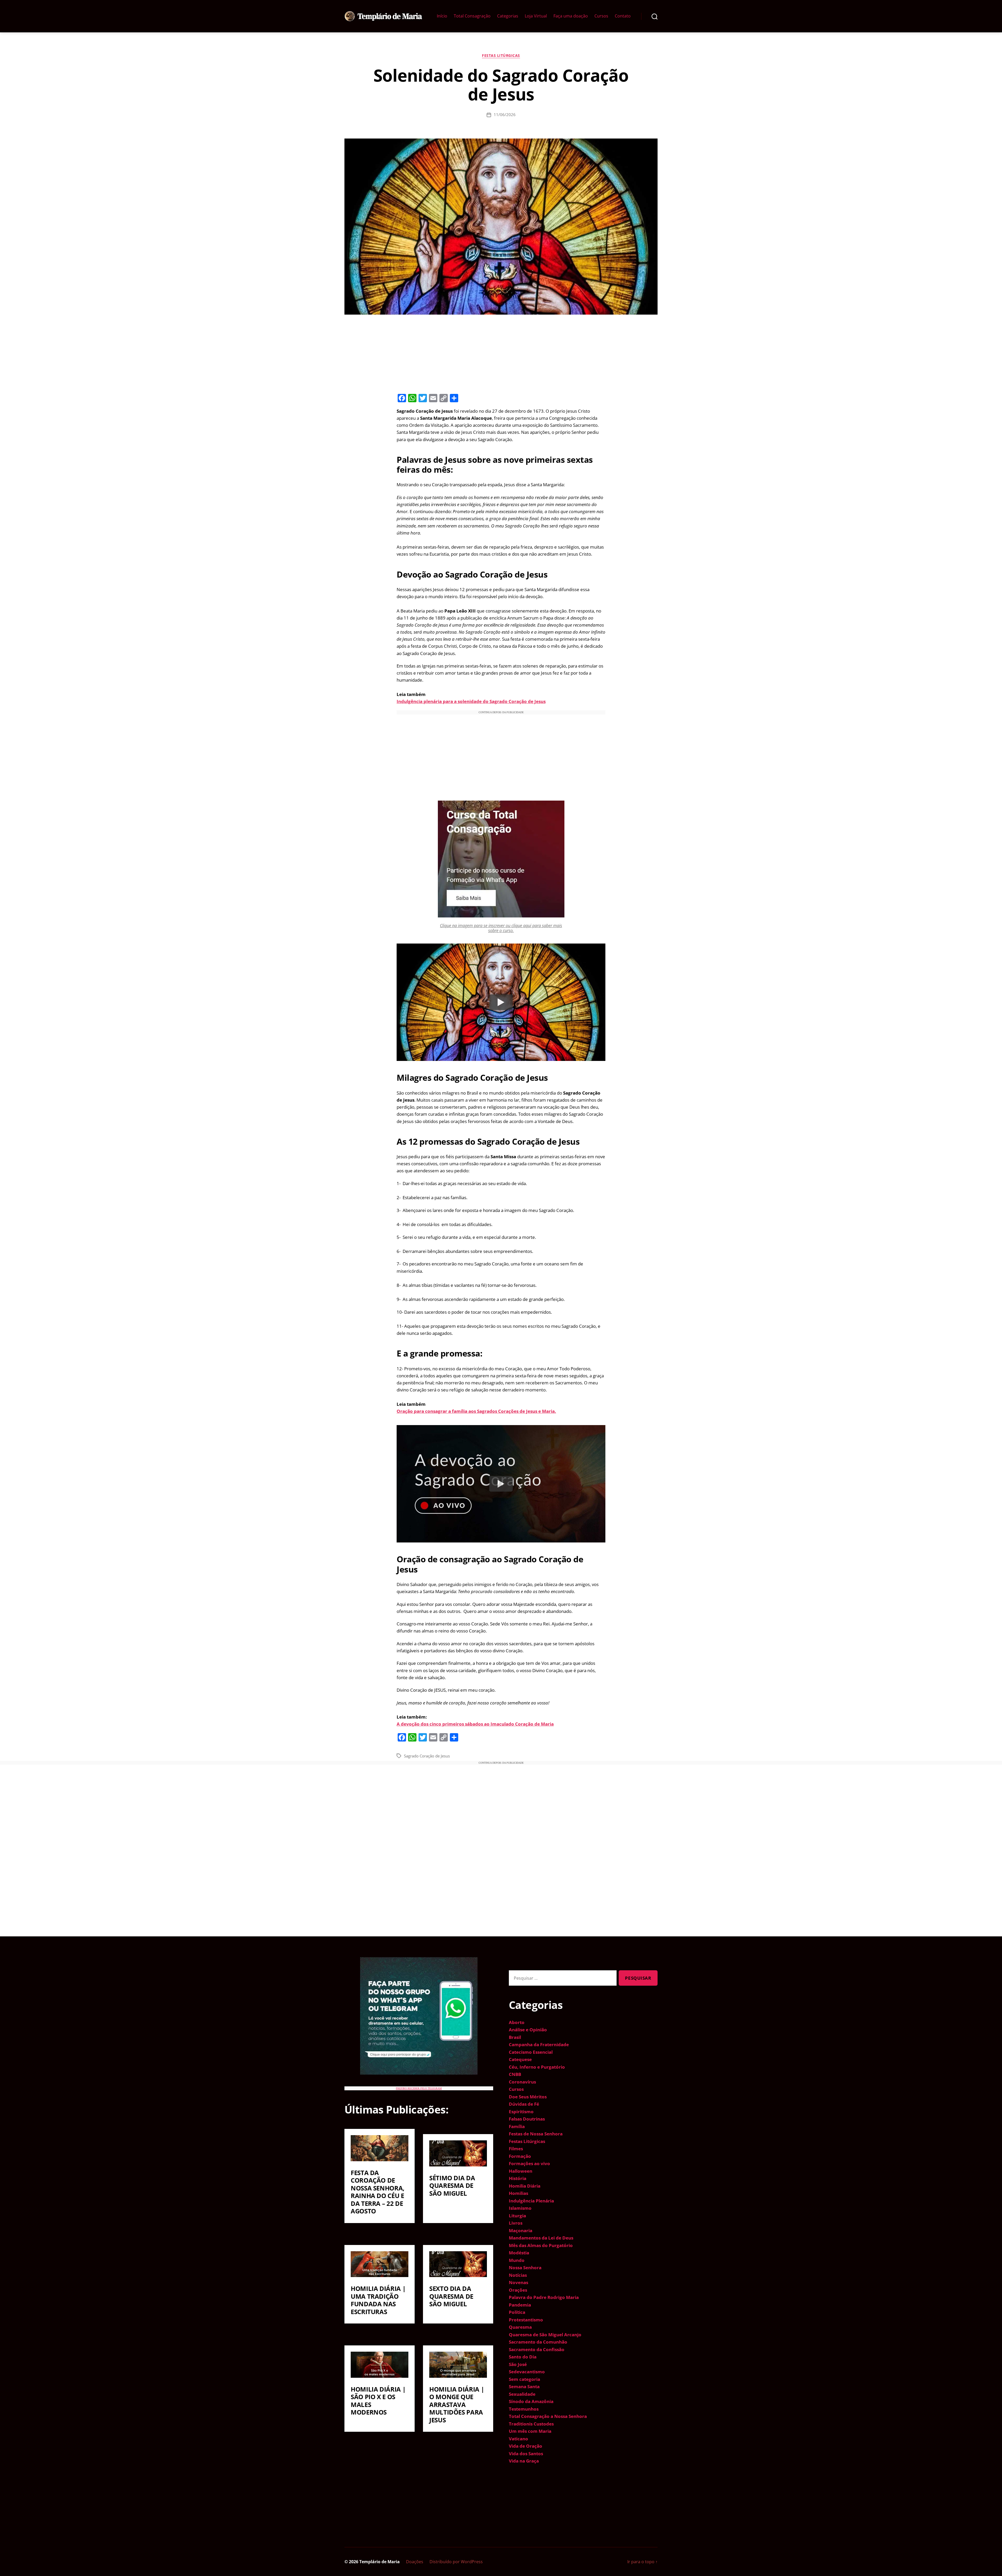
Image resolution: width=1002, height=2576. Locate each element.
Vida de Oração (526, 2446)
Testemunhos (524, 2409)
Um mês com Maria (530, 2431)
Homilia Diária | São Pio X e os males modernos (378, 2401)
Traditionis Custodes (531, 2424)
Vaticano (518, 2439)
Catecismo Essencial (531, 2052)
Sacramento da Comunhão (538, 2342)
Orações (518, 2290)
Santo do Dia (523, 2357)
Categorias (508, 16)
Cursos (601, 16)
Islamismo (520, 2208)
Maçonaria (521, 2230)
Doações (415, 2562)
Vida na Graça (524, 2461)
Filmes (516, 2149)
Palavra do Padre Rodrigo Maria (544, 2297)
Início (442, 16)
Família (517, 2126)
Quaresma (520, 2327)
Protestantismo (526, 2320)
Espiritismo (521, 2112)
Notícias (518, 2275)
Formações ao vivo (529, 2163)
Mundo (517, 2260)
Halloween (521, 2171)
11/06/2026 (505, 115)
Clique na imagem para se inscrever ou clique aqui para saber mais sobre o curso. (501, 928)
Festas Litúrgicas (501, 56)
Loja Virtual (536, 16)
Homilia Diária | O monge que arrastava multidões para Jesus (457, 2404)
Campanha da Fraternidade (539, 2044)
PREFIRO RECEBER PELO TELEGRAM (419, 2088)
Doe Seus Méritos (528, 2097)
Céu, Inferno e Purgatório (537, 2067)
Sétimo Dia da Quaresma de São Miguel (452, 2185)
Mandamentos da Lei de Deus (541, 2238)
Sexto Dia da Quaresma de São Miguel (451, 2296)
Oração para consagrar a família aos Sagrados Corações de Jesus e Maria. (476, 1411)
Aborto (517, 2022)
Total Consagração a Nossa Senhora (548, 2416)
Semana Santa (524, 2386)
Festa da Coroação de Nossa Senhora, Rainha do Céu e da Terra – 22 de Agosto (378, 2192)
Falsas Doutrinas (527, 2119)
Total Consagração (472, 16)
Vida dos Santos (526, 2454)
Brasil (515, 2037)
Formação (520, 2156)
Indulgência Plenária (531, 2201)
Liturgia (517, 2216)
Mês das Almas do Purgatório (541, 2245)
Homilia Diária (525, 2186)
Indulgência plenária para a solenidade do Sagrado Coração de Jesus (471, 701)
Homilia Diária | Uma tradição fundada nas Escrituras (378, 2300)
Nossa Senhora (525, 2268)
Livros (516, 2223)
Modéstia (519, 2253)
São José (518, 2364)
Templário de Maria (380, 2562)
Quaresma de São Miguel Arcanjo (545, 2335)
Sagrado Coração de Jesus (427, 1756)
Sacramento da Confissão (537, 2349)
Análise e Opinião (528, 2030)
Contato (623, 16)
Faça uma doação (571, 16)
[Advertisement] (501, 353)
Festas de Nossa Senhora (536, 2134)
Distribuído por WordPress (456, 2562)
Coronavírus (522, 2082)
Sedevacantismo (527, 2372)
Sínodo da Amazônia (531, 2401)
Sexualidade (522, 2394)
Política (517, 2312)
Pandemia (520, 2305)
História (518, 2178)
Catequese (520, 2059)
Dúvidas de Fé (524, 2104)
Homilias (518, 2193)
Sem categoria (524, 2379)
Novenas (518, 2282)
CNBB (515, 2074)
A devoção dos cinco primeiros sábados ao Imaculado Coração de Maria (475, 1724)
